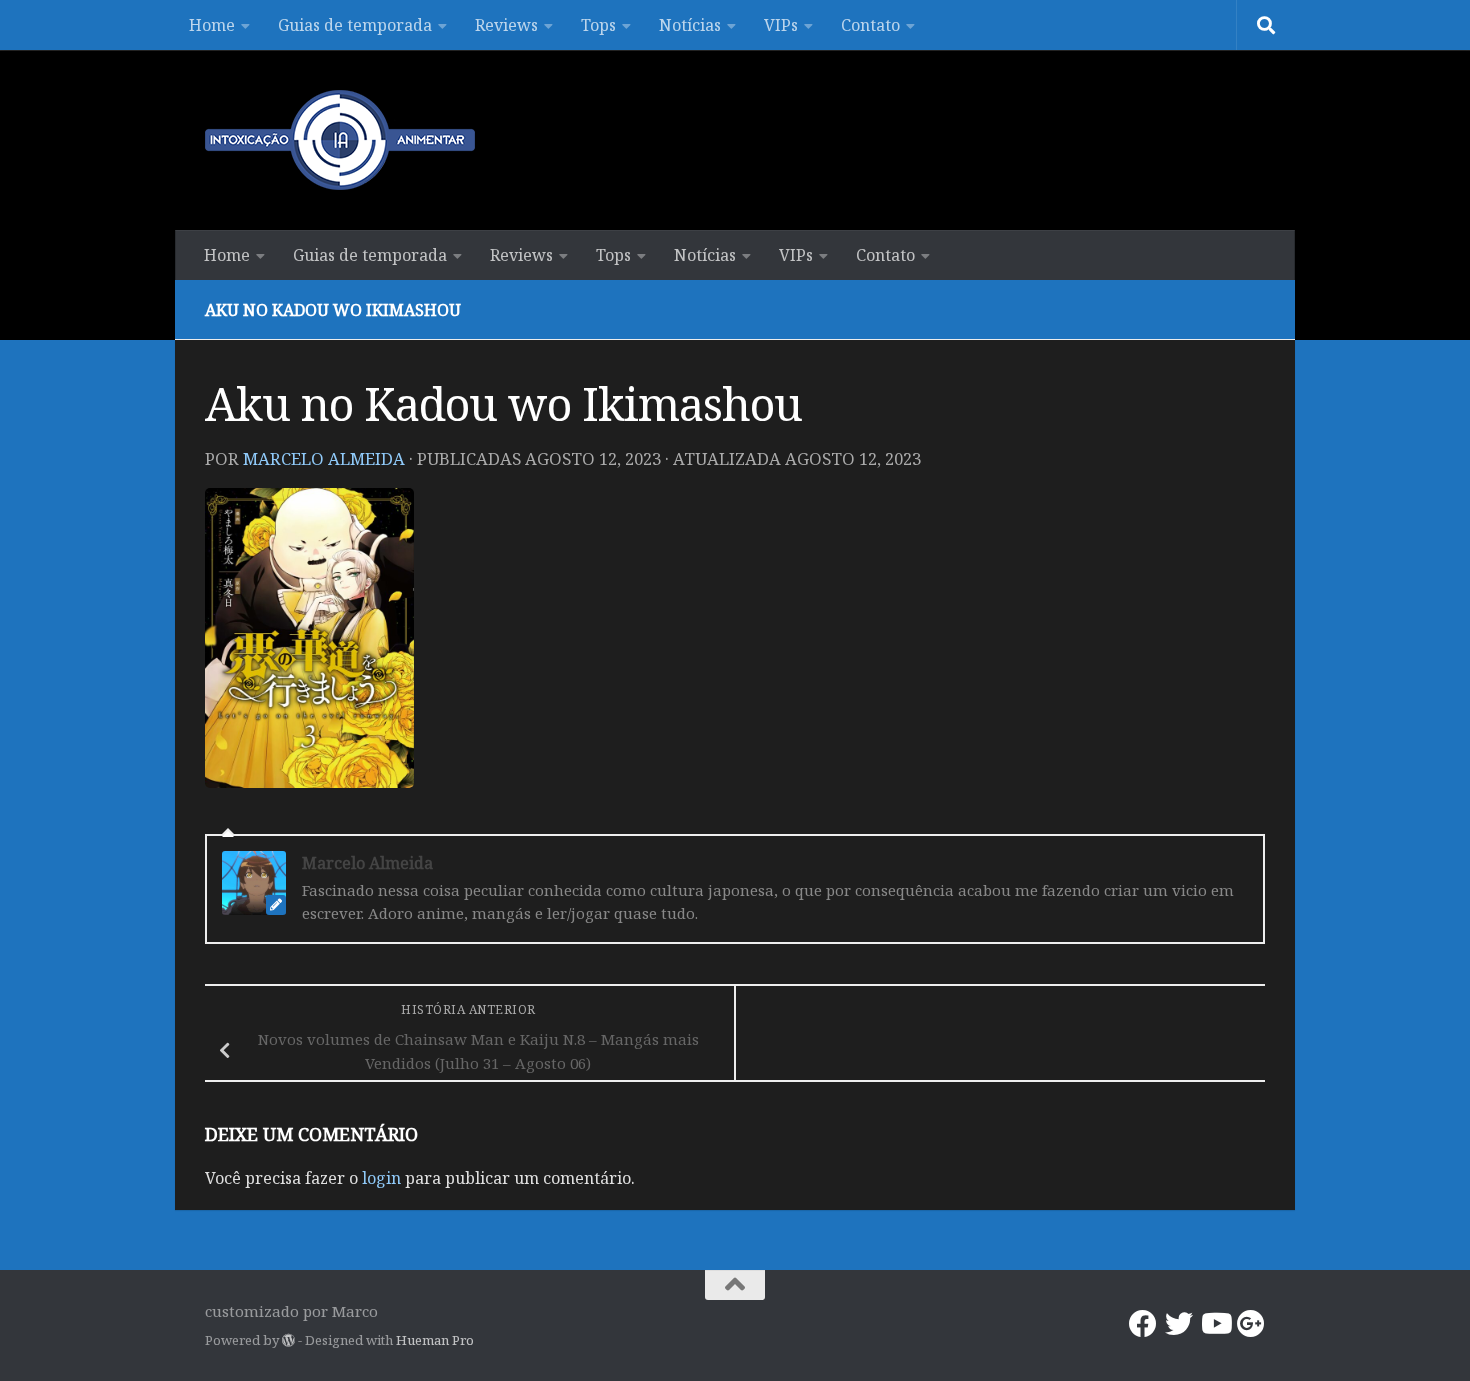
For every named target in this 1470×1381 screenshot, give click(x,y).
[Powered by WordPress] (288, 1340)
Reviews (506, 25)
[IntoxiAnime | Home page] (340, 140)
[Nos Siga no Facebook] (1143, 1324)
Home (212, 25)
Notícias (690, 25)
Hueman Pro (435, 1340)
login (381, 1178)
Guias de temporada (355, 25)
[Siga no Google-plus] (1251, 1324)
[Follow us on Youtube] (1215, 1324)
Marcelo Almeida (324, 458)
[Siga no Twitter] (1179, 1324)
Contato (870, 25)
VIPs (781, 25)
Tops (598, 25)
